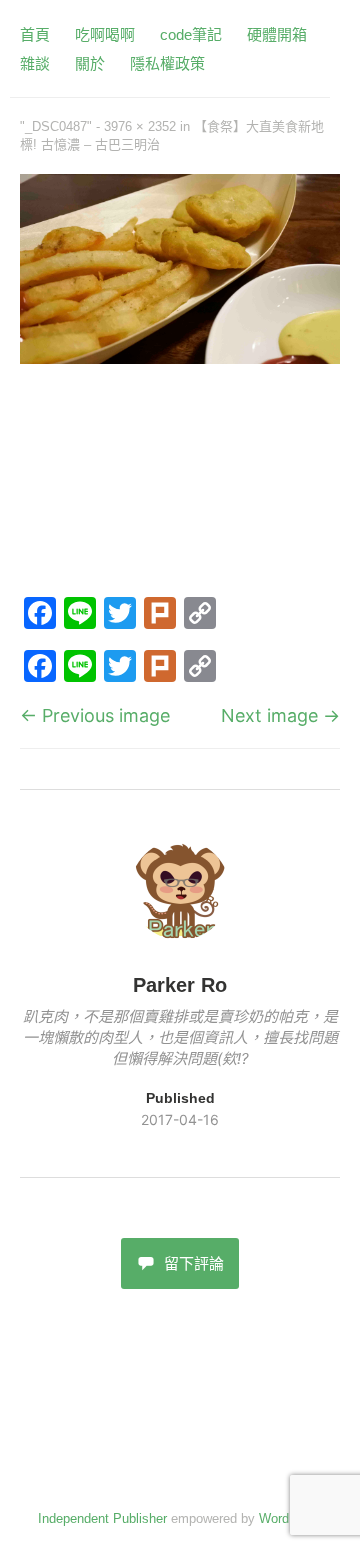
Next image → (280, 715)
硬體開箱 (277, 34)
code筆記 (191, 34)
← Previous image (95, 715)
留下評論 (194, 1263)
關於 (90, 63)
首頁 (35, 34)
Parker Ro (180, 985)
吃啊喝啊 (105, 34)
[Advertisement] (180, 483)
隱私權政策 (167, 63)
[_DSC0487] (180, 357)
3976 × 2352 (140, 126)
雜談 (35, 63)
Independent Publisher (102, 1518)
